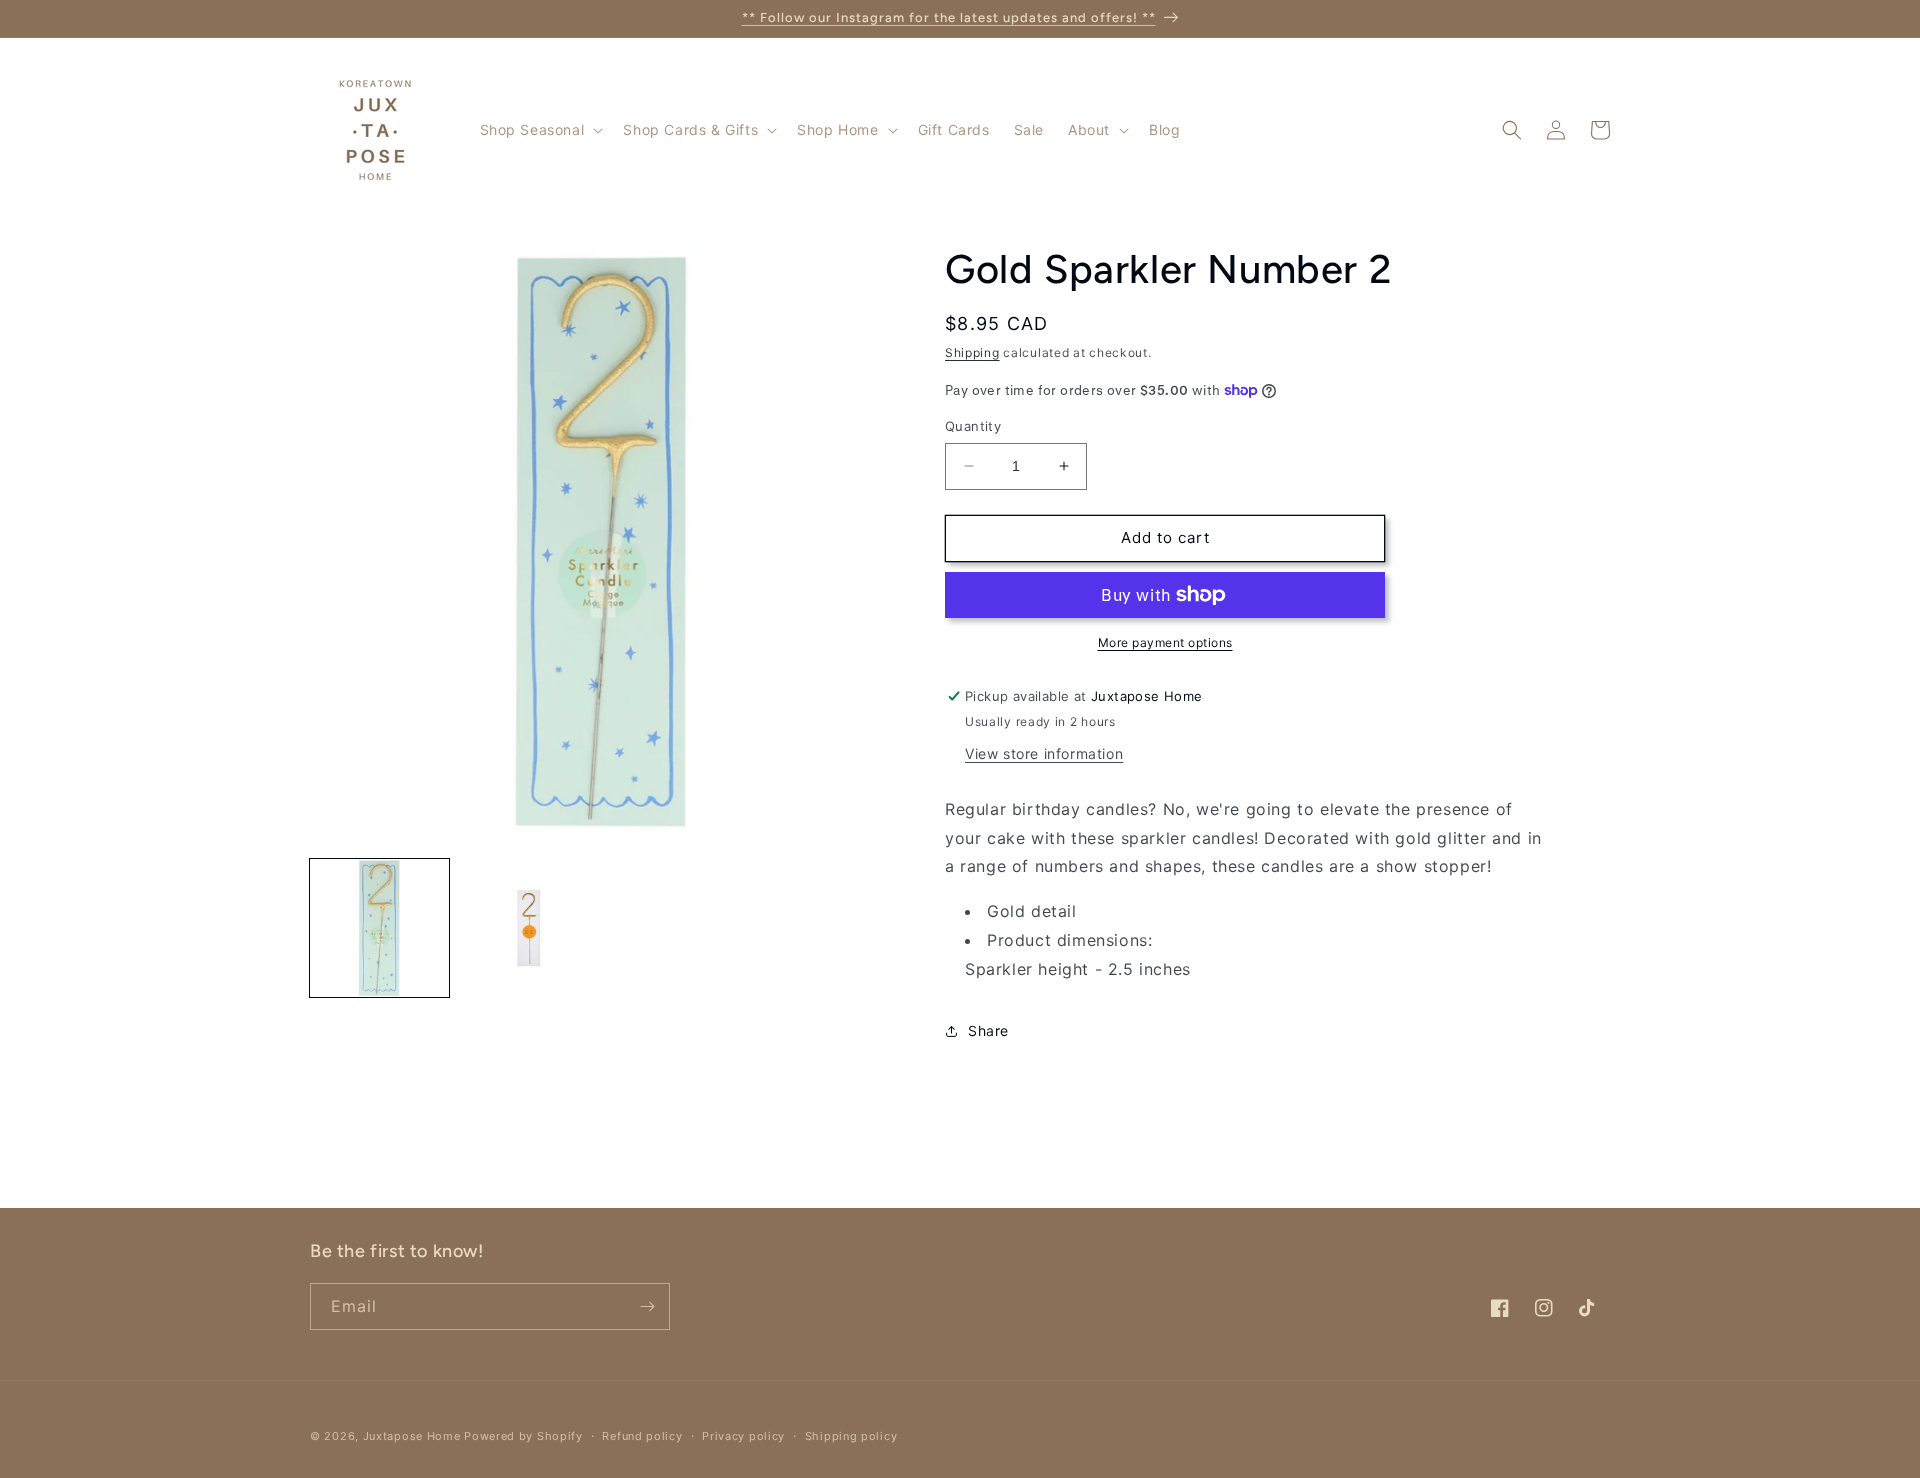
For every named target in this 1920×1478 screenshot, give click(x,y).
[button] (540, 130)
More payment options (1165, 642)
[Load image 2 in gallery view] (528, 928)
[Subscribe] (647, 1306)
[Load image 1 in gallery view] (379, 928)
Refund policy (642, 1436)
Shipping (972, 352)
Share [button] (988, 1030)
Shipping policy (851, 1436)
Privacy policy (743, 1436)
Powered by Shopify (523, 1436)
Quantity (973, 426)
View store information (1044, 753)
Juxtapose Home (412, 1436)
